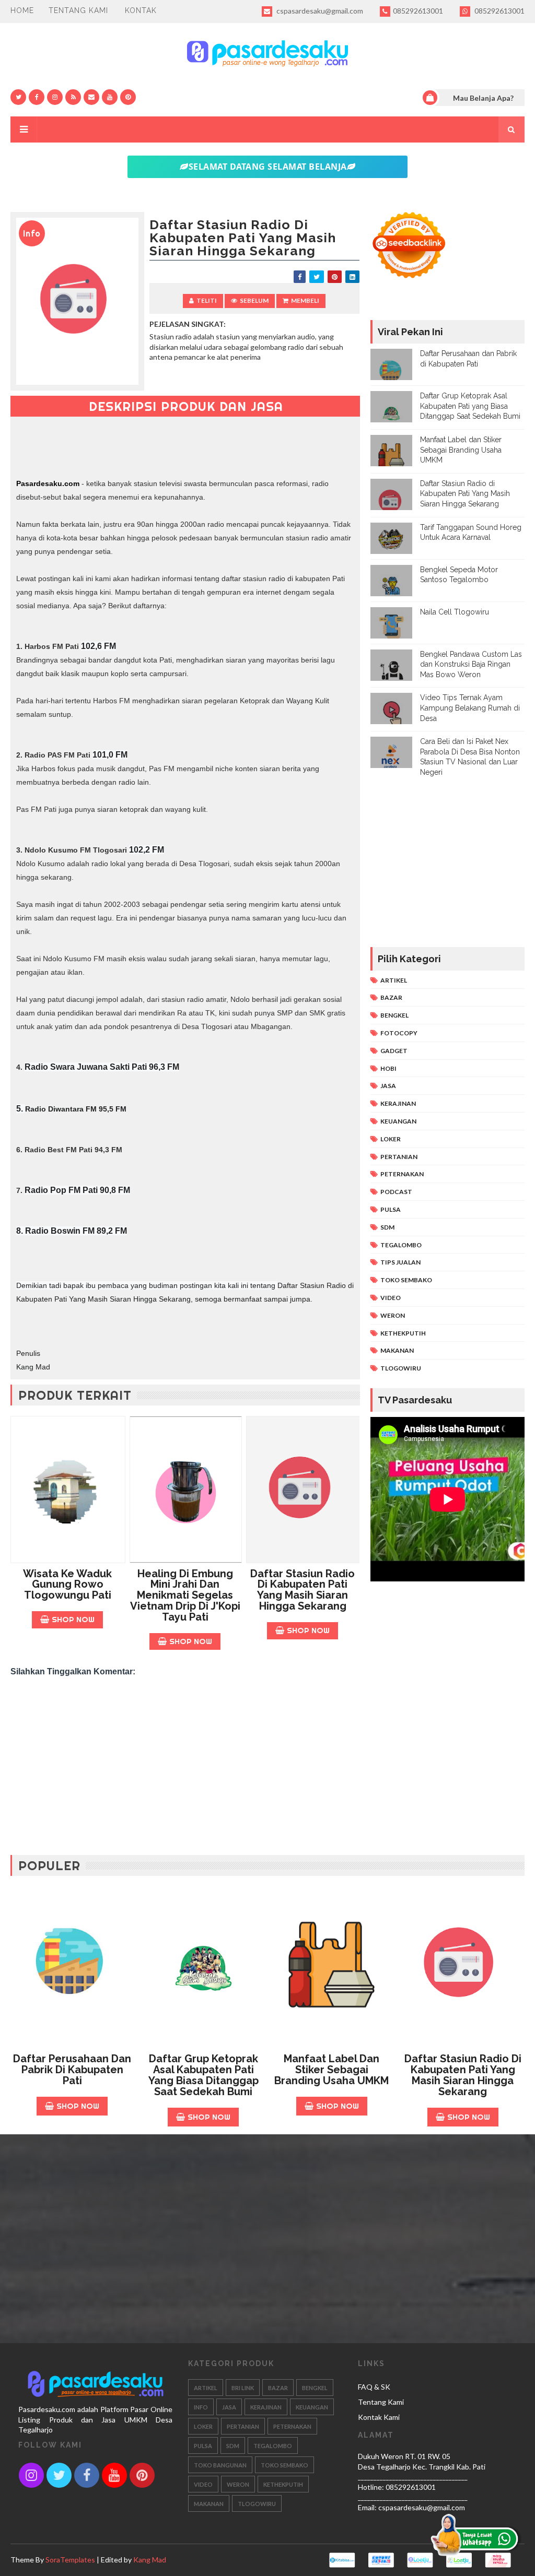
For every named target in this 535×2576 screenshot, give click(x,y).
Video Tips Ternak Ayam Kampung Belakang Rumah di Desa (470, 708)
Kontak (141, 10)
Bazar (391, 997)
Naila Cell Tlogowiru (455, 612)
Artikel (394, 980)
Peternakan (402, 1174)
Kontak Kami (379, 2417)
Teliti (207, 300)
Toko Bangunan (220, 2465)
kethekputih (403, 1333)
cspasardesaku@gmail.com (319, 11)
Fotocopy (399, 1033)
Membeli (305, 300)
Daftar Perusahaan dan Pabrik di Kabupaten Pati (72, 2070)
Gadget (394, 1051)
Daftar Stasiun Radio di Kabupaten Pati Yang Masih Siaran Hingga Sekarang (303, 1590)
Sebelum (254, 300)
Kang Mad (150, 2560)
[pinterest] (128, 97)
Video (391, 1298)
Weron (393, 1315)
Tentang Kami (78, 10)
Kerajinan (398, 1103)
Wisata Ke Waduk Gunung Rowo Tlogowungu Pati (67, 1585)
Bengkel (394, 1015)
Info (201, 2407)
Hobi (388, 1068)
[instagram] (55, 97)
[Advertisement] (185, 1761)
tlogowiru (401, 1368)
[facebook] (37, 97)
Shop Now (73, 1619)
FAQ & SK (374, 2387)
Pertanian (399, 1157)
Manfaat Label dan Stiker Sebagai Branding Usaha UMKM (461, 450)
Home (22, 10)
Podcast (396, 1192)
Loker (391, 1139)
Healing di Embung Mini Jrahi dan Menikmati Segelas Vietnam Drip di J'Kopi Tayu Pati (185, 1595)
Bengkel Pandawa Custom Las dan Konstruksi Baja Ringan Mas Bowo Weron (471, 664)
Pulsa (391, 1209)
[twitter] (18, 97)
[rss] (73, 97)
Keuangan (398, 1121)
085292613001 (418, 11)
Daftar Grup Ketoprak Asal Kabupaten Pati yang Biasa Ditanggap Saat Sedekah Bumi (470, 406)
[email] (91, 97)
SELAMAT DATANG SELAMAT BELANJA (268, 167)
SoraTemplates (70, 2560)
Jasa (388, 1086)
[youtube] (110, 97)
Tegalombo (401, 1245)
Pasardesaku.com (48, 483)
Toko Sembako (406, 1280)
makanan (397, 1350)
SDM (387, 1227)
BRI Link (243, 2388)
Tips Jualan (400, 1262)
